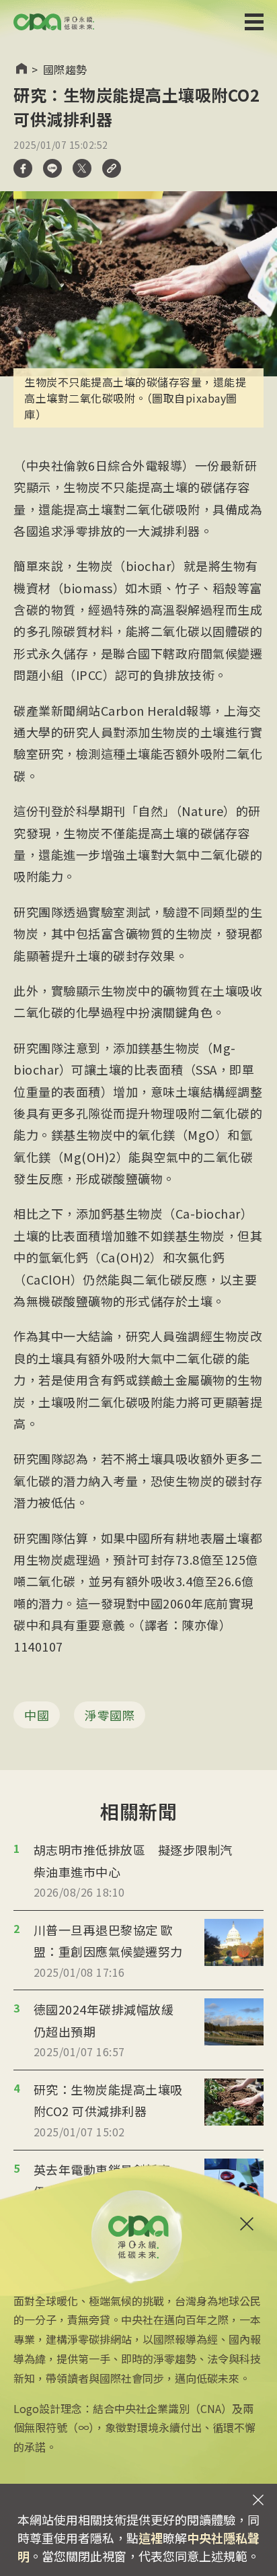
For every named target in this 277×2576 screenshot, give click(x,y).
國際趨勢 (65, 69)
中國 (37, 1715)
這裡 (151, 2538)
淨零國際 (110, 1715)
